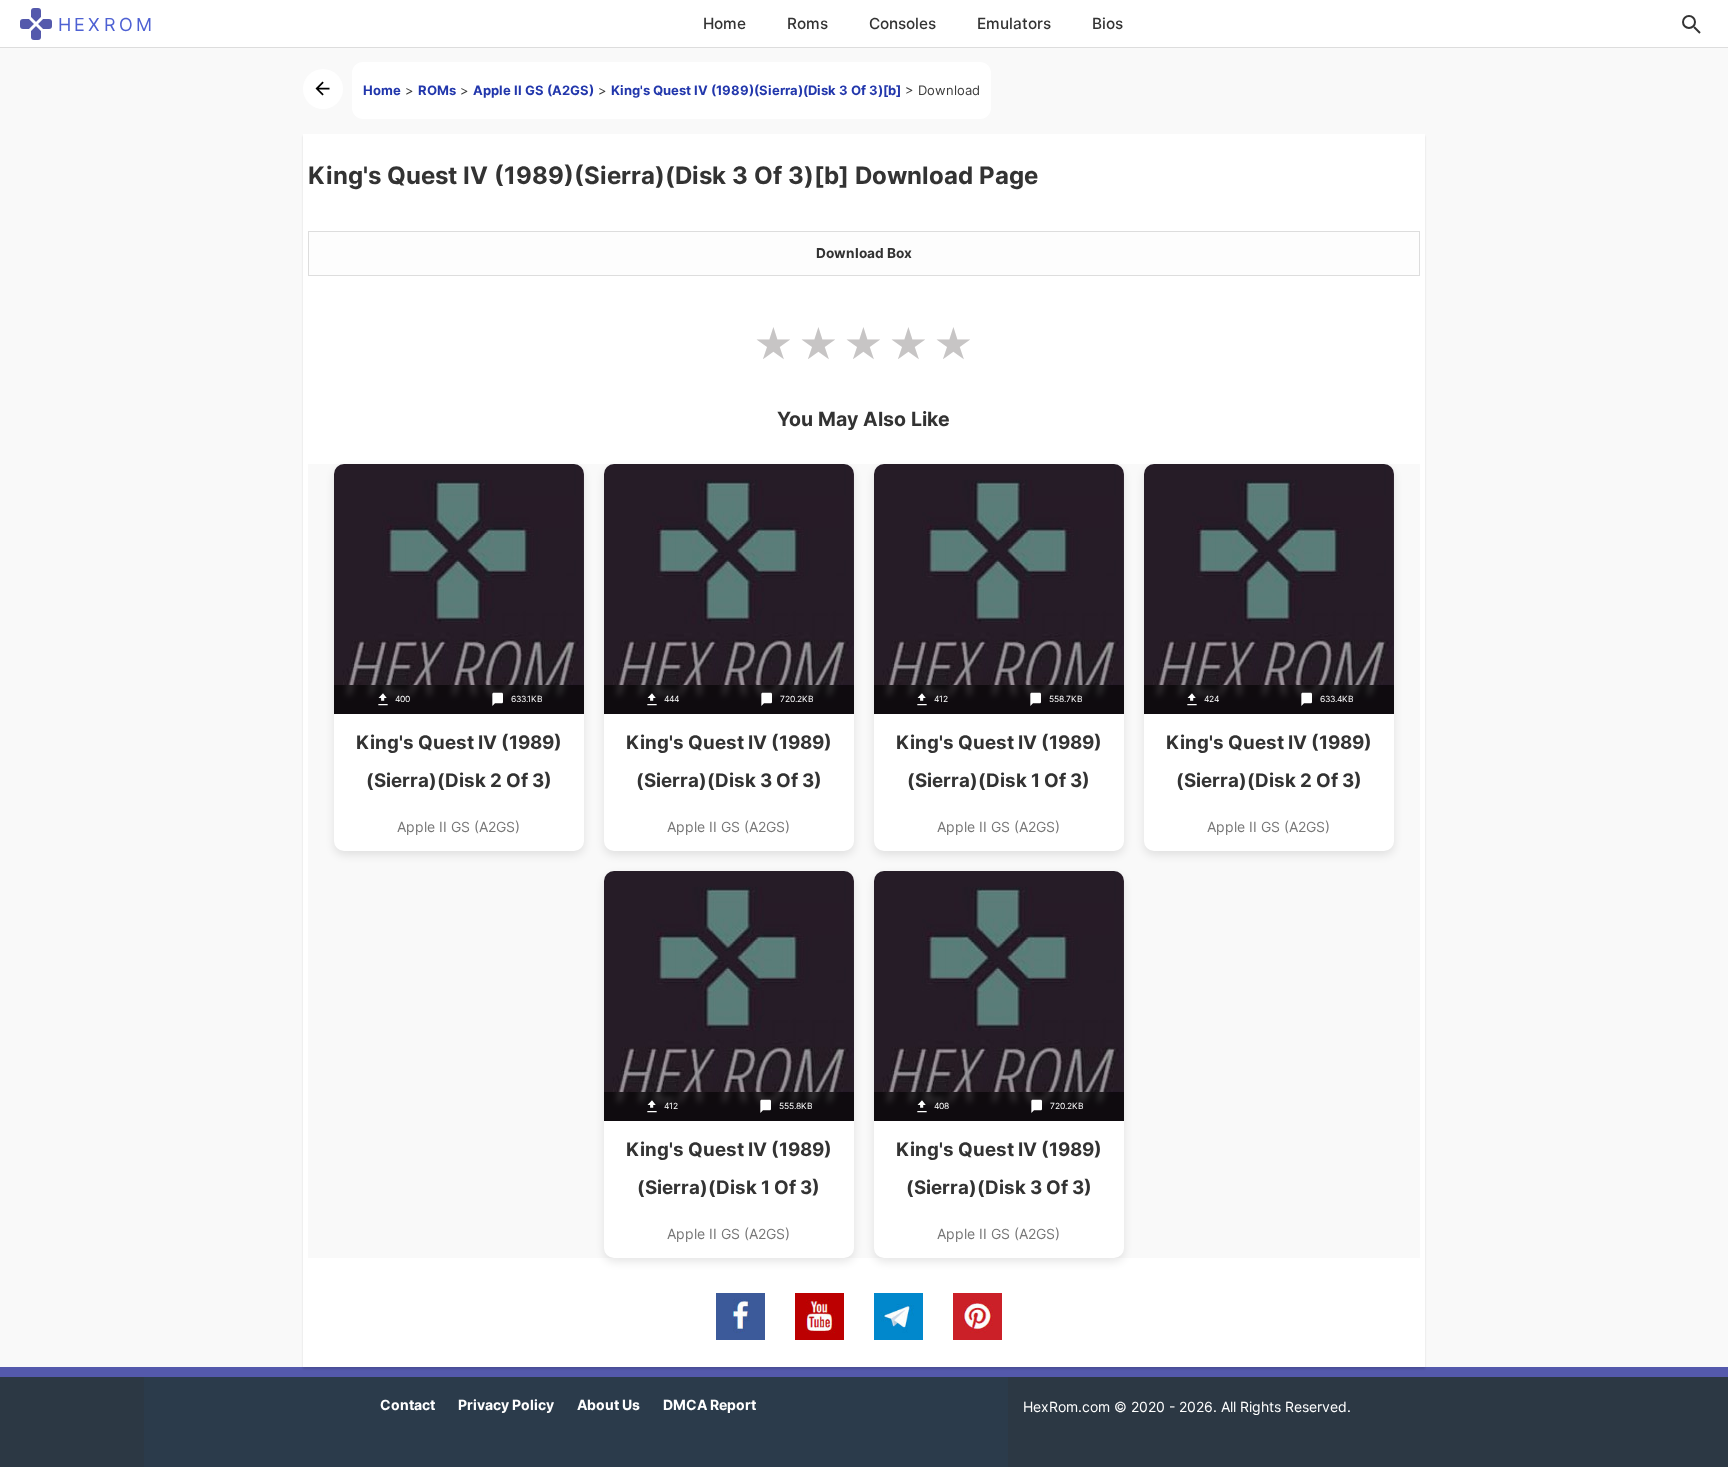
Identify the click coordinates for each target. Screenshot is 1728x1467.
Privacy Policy (506, 1404)
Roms (807, 23)
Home (724, 23)
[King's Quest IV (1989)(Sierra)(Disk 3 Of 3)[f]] (999, 1064)
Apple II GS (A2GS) (533, 90)
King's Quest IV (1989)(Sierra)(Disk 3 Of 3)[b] (756, 90)
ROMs (437, 90)
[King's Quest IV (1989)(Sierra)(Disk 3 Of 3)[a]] (729, 657)
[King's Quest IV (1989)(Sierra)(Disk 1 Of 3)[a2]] (729, 1064)
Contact (407, 1404)
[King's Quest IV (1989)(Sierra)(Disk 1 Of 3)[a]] (999, 657)
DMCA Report (709, 1404)
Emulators (1014, 23)
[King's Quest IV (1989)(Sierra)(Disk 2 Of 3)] (459, 657)
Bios (1107, 23)
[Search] (1691, 24)
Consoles (902, 23)
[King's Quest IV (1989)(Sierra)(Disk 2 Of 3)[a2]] (1269, 657)
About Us (608, 1404)
